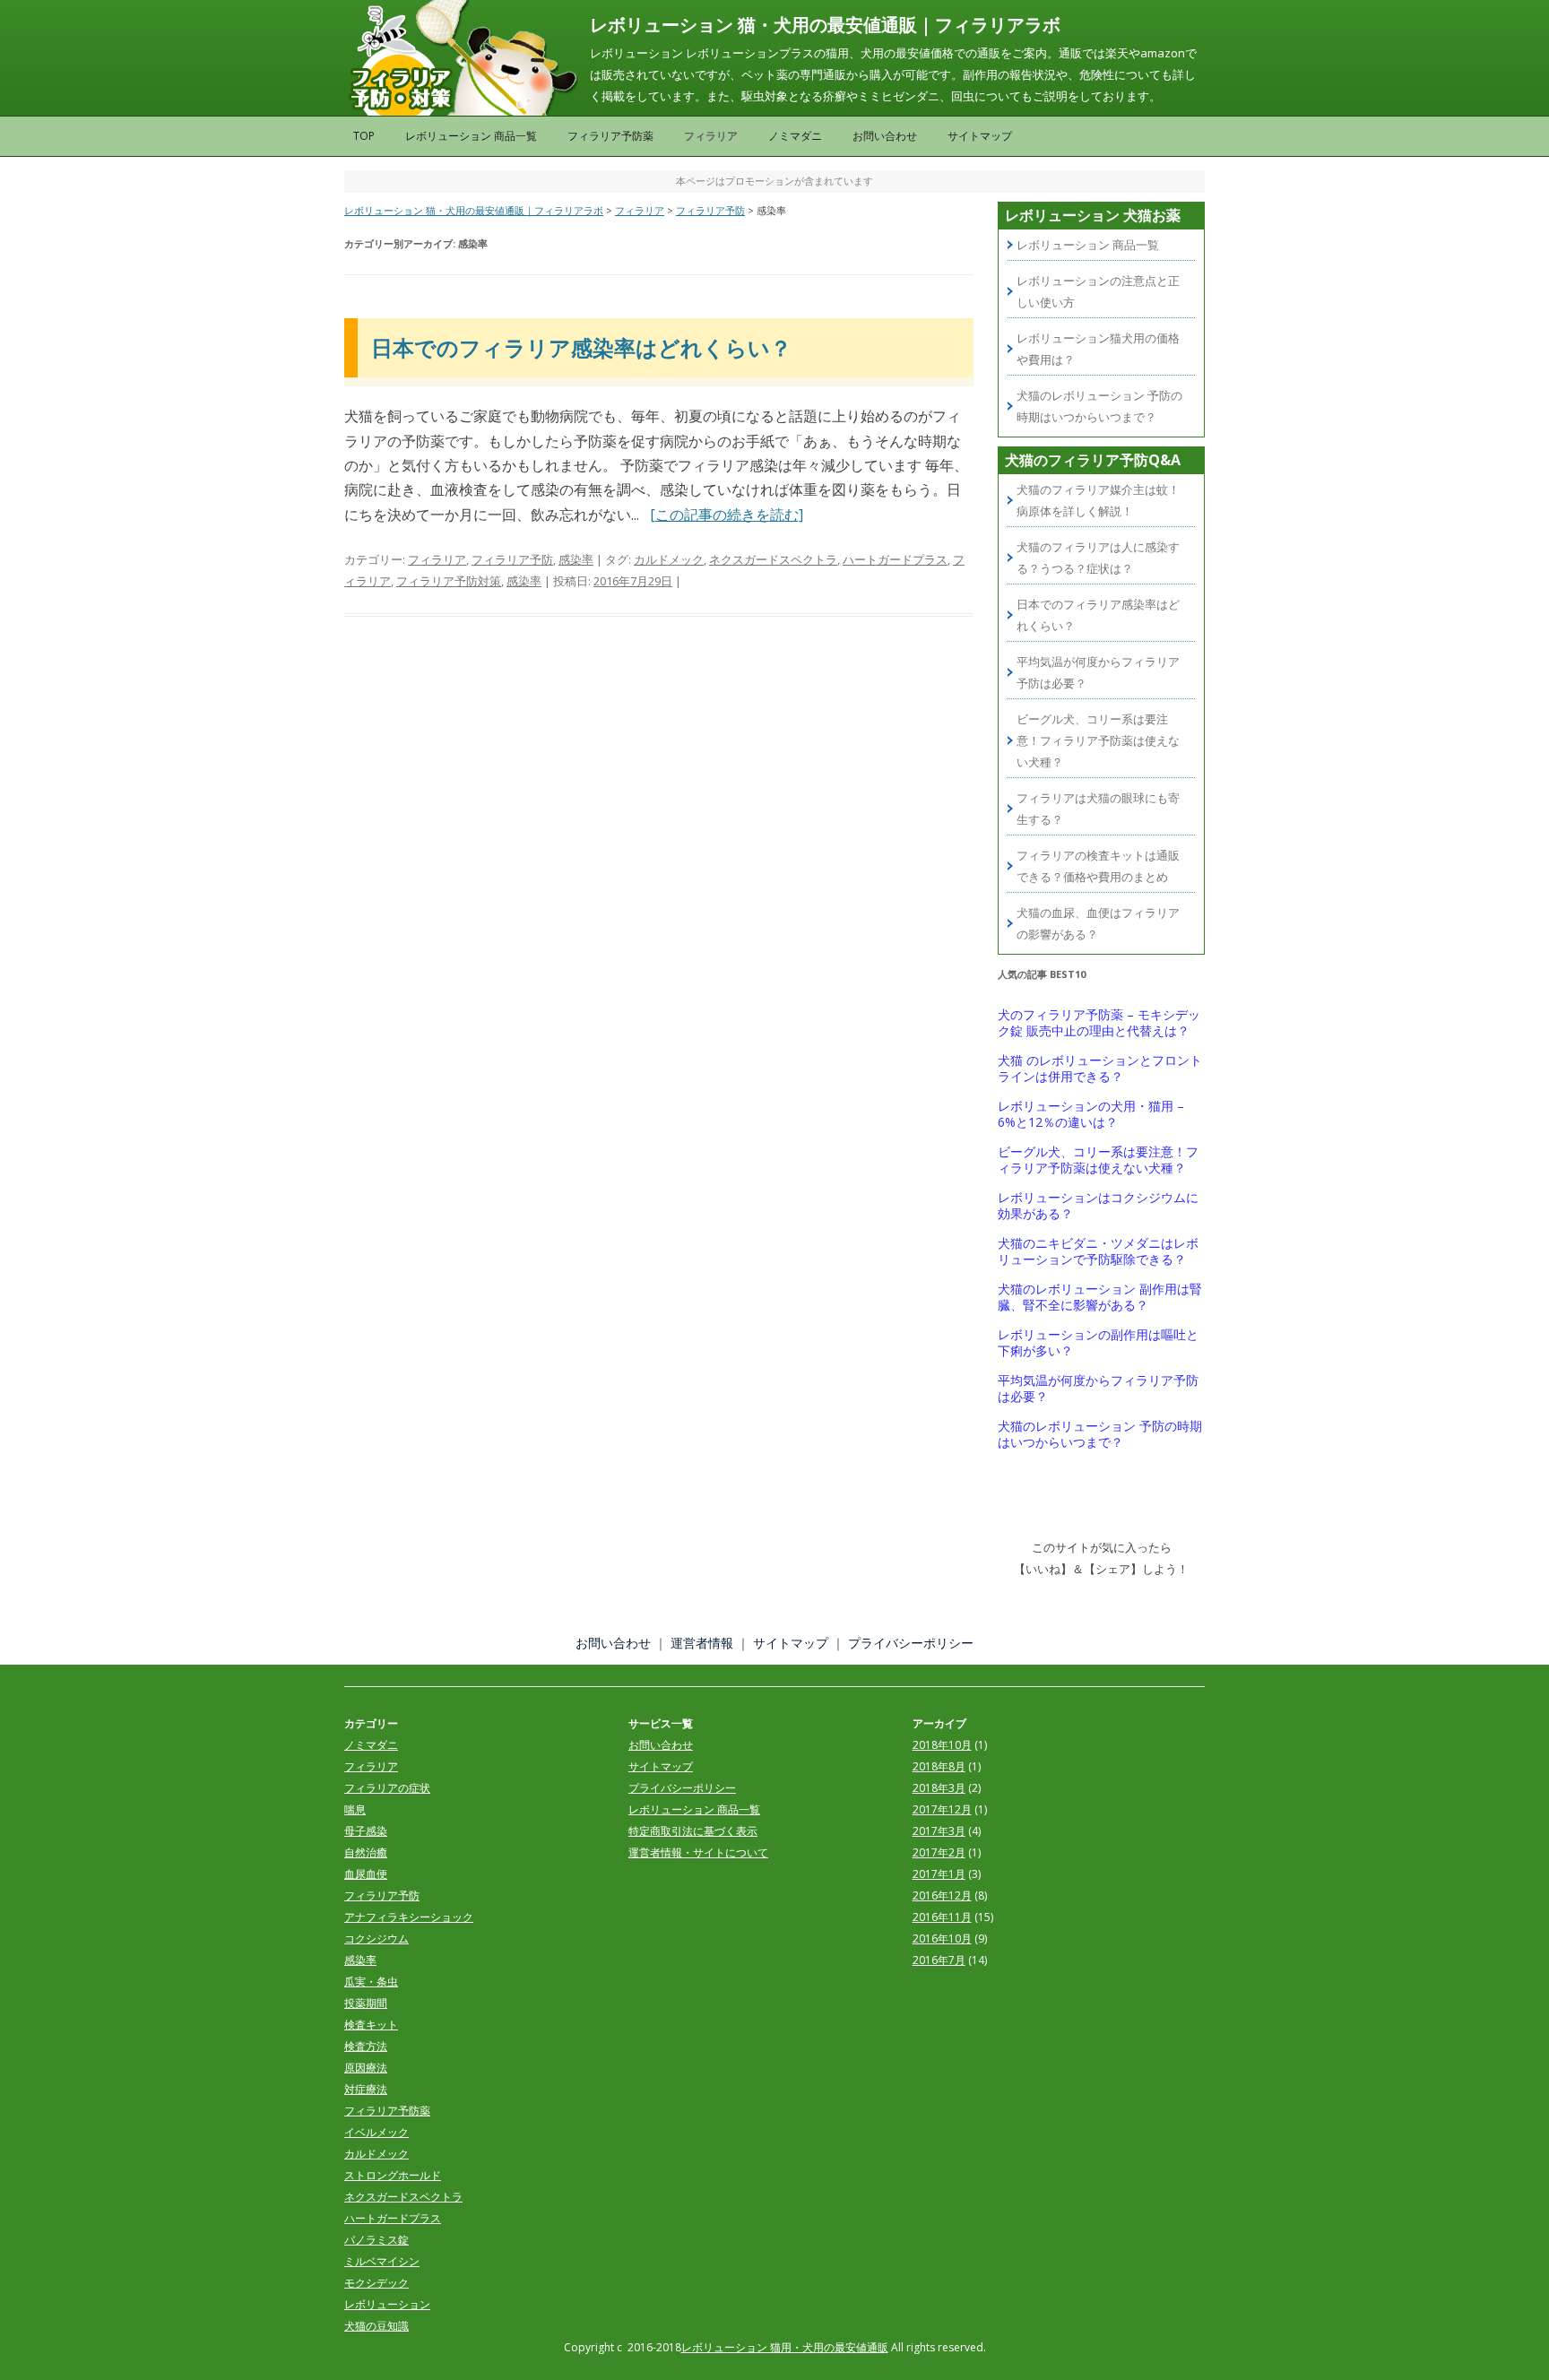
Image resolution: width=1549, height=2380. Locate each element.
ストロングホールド (393, 2175)
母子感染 (366, 1831)
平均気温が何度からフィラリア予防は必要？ (1098, 1389)
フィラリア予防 (512, 559)
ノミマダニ (795, 136)
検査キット (371, 2025)
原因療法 (366, 2068)
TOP (364, 136)
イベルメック (376, 2132)
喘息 (355, 1809)
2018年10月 (942, 1745)
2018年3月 (939, 1788)
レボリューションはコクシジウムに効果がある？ (1098, 1206)
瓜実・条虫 (371, 1982)
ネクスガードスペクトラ (773, 559)
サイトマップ (980, 136)
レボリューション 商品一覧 (471, 136)
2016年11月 (942, 1917)
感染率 (576, 559)
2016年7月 (939, 1960)
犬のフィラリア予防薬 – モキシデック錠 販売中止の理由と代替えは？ (1099, 1023)
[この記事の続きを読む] (727, 515)
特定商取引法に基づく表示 (693, 1831)
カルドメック (669, 559)
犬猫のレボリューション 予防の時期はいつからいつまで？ (1100, 1434)
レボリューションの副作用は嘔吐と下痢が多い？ (1098, 1343)
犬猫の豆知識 (376, 2326)
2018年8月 (939, 1766)
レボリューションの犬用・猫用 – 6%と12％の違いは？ (1091, 1114)
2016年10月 (942, 1939)
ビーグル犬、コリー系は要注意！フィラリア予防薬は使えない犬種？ (1098, 740)
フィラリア (711, 136)
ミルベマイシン (382, 2261)
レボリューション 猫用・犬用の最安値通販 (785, 2347)
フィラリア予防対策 (449, 581)
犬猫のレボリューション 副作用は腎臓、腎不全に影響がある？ (1100, 1297)
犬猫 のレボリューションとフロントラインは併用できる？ (1100, 1069)
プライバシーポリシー (911, 1643)
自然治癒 (366, 1852)
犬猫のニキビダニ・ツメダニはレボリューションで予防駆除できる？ (1098, 1251)
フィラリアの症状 (387, 1788)
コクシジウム (376, 1939)
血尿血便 (366, 1874)
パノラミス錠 (376, 2240)
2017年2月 (939, 1852)
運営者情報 (702, 1643)
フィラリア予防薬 (610, 136)
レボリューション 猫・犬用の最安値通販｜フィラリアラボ (825, 25)
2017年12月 (942, 1809)
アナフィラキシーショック (409, 1917)
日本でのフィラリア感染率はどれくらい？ (581, 347)
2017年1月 (939, 1874)
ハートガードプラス (895, 559)
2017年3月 (939, 1831)
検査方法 (366, 2046)
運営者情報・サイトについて (698, 1852)
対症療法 (366, 2089)
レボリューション (387, 2304)
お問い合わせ (885, 136)
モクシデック (376, 2283)
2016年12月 (942, 1895)
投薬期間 (366, 2003)
